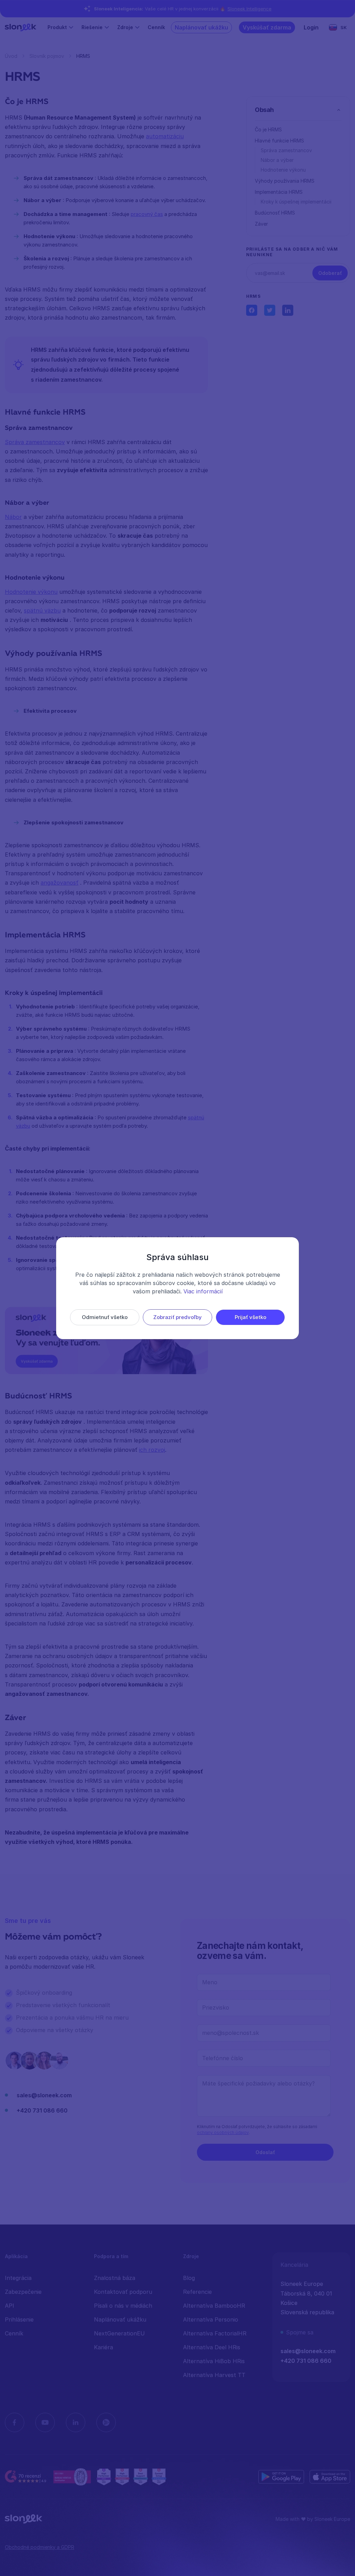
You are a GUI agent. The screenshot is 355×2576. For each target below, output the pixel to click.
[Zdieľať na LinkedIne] (288, 310)
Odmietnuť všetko (105, 1317)
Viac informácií (203, 1291)
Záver (261, 224)
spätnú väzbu (42, 610)
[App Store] (330, 2477)
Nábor (13, 517)
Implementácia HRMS (279, 192)
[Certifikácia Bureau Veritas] (72, 2477)
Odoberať (330, 273)
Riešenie (92, 27)
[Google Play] (281, 2477)
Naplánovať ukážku (201, 27)
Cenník (156, 27)
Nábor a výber (277, 160)
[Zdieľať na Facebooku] (252, 310)
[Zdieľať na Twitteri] (270, 310)
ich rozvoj (152, 1450)
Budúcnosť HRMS (275, 213)
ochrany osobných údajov (223, 2132)
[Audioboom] (106, 2422)
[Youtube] (45, 2422)
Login (311, 27)
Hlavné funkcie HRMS (279, 141)
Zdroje (125, 27)
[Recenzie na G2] (26, 2477)
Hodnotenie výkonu (31, 592)
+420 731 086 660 (42, 2110)
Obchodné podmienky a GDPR (40, 2547)
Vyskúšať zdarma (267, 27)
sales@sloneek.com (44, 2095)
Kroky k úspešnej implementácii (296, 202)
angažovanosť (59, 883)
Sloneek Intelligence (249, 9)
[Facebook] (15, 2422)
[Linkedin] (76, 2422)
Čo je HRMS (268, 129)
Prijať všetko (250, 1317)
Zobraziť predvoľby (177, 1317)
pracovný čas (147, 214)
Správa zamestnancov (35, 442)
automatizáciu (165, 136)
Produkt (57, 27)
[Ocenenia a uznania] (131, 2477)
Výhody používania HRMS (285, 181)
